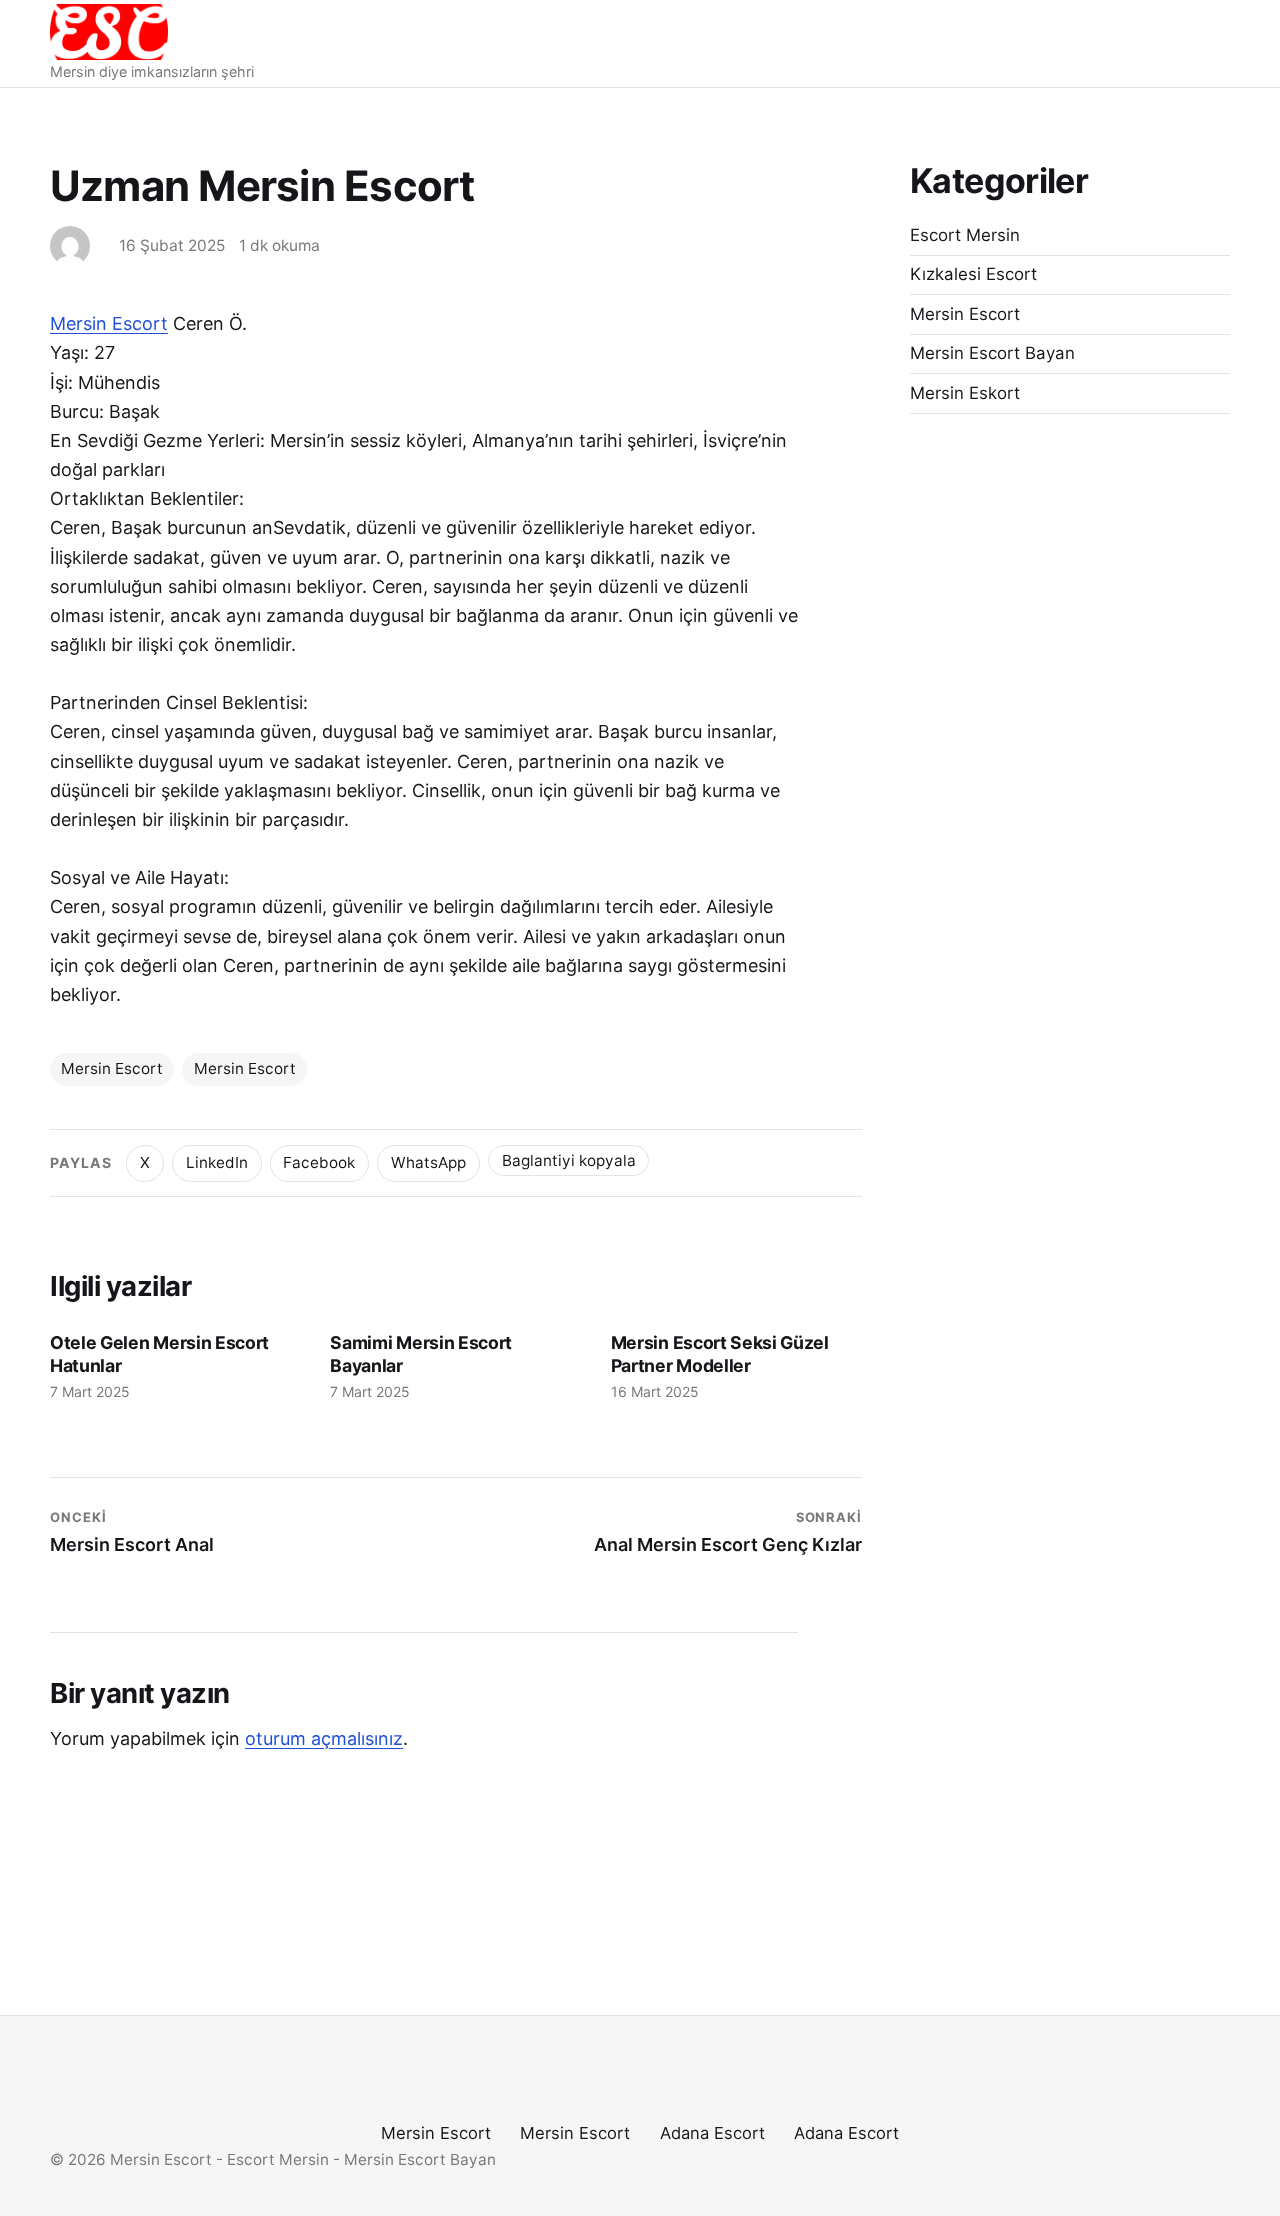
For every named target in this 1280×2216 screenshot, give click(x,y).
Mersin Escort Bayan (992, 353)
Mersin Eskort (965, 393)
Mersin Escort (109, 323)
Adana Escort (712, 2133)
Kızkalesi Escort (973, 274)
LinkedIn (217, 1162)
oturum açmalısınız (324, 1738)
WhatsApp (428, 1162)
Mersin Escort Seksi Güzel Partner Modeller (720, 1354)
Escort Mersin (965, 235)
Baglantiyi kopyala (569, 1160)
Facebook (319, 1162)
